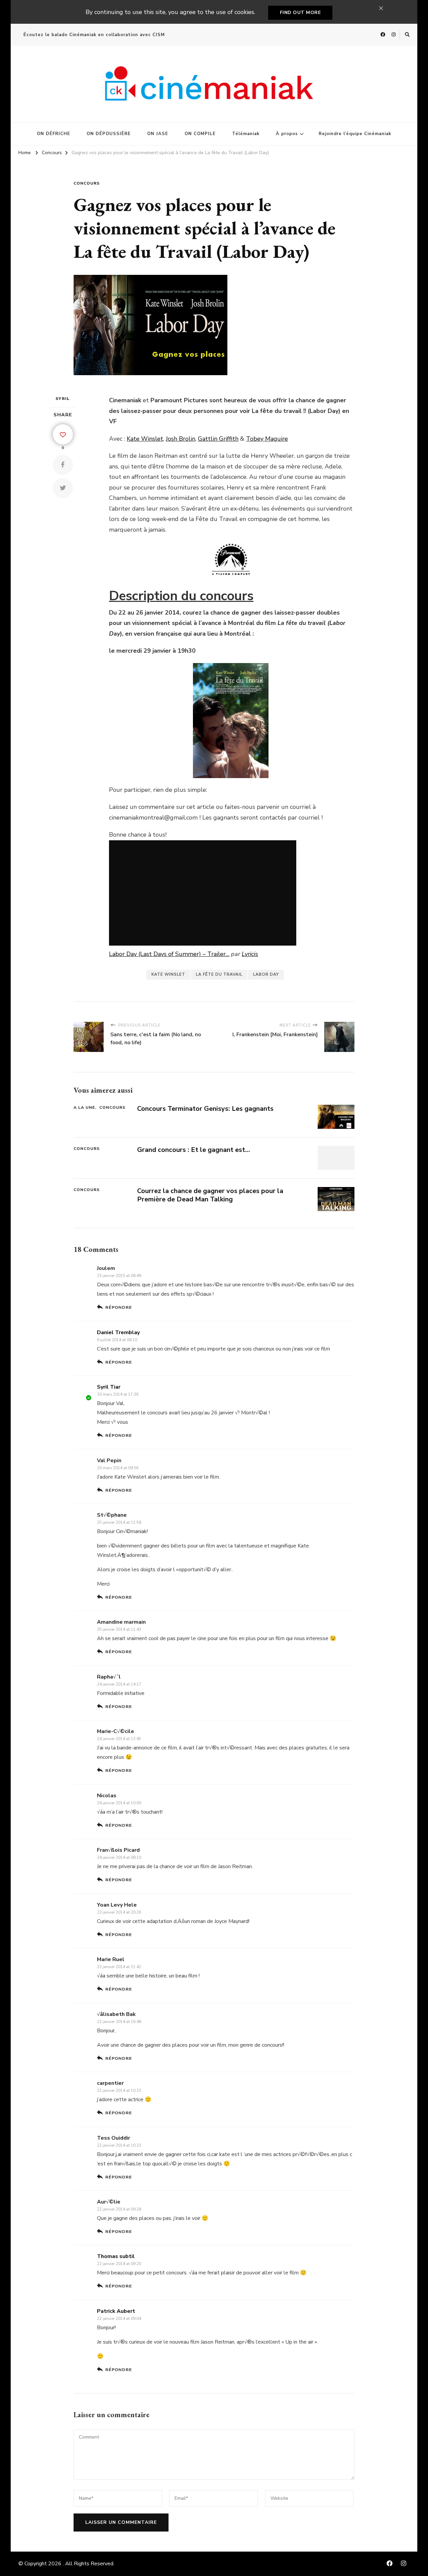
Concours (87, 183)
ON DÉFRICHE (53, 134)
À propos (287, 134)
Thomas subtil (116, 2256)
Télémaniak (246, 134)
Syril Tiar (109, 1387)
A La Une (84, 1107)
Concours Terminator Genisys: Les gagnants (205, 1109)
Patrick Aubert (116, 2311)
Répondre (119, 1307)
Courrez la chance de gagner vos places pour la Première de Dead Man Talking (210, 1195)
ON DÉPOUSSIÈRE (109, 134)
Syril (63, 399)
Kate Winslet (145, 439)
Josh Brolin (181, 439)
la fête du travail (219, 974)
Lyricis (250, 954)
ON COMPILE (200, 134)
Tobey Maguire (267, 439)
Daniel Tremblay (118, 1332)
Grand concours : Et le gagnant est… (194, 1150)
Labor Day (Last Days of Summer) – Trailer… (169, 954)
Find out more (300, 13)
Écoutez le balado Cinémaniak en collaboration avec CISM (94, 35)
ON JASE (158, 134)
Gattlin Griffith (218, 439)
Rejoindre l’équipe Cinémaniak (355, 134)
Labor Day (266, 974)
